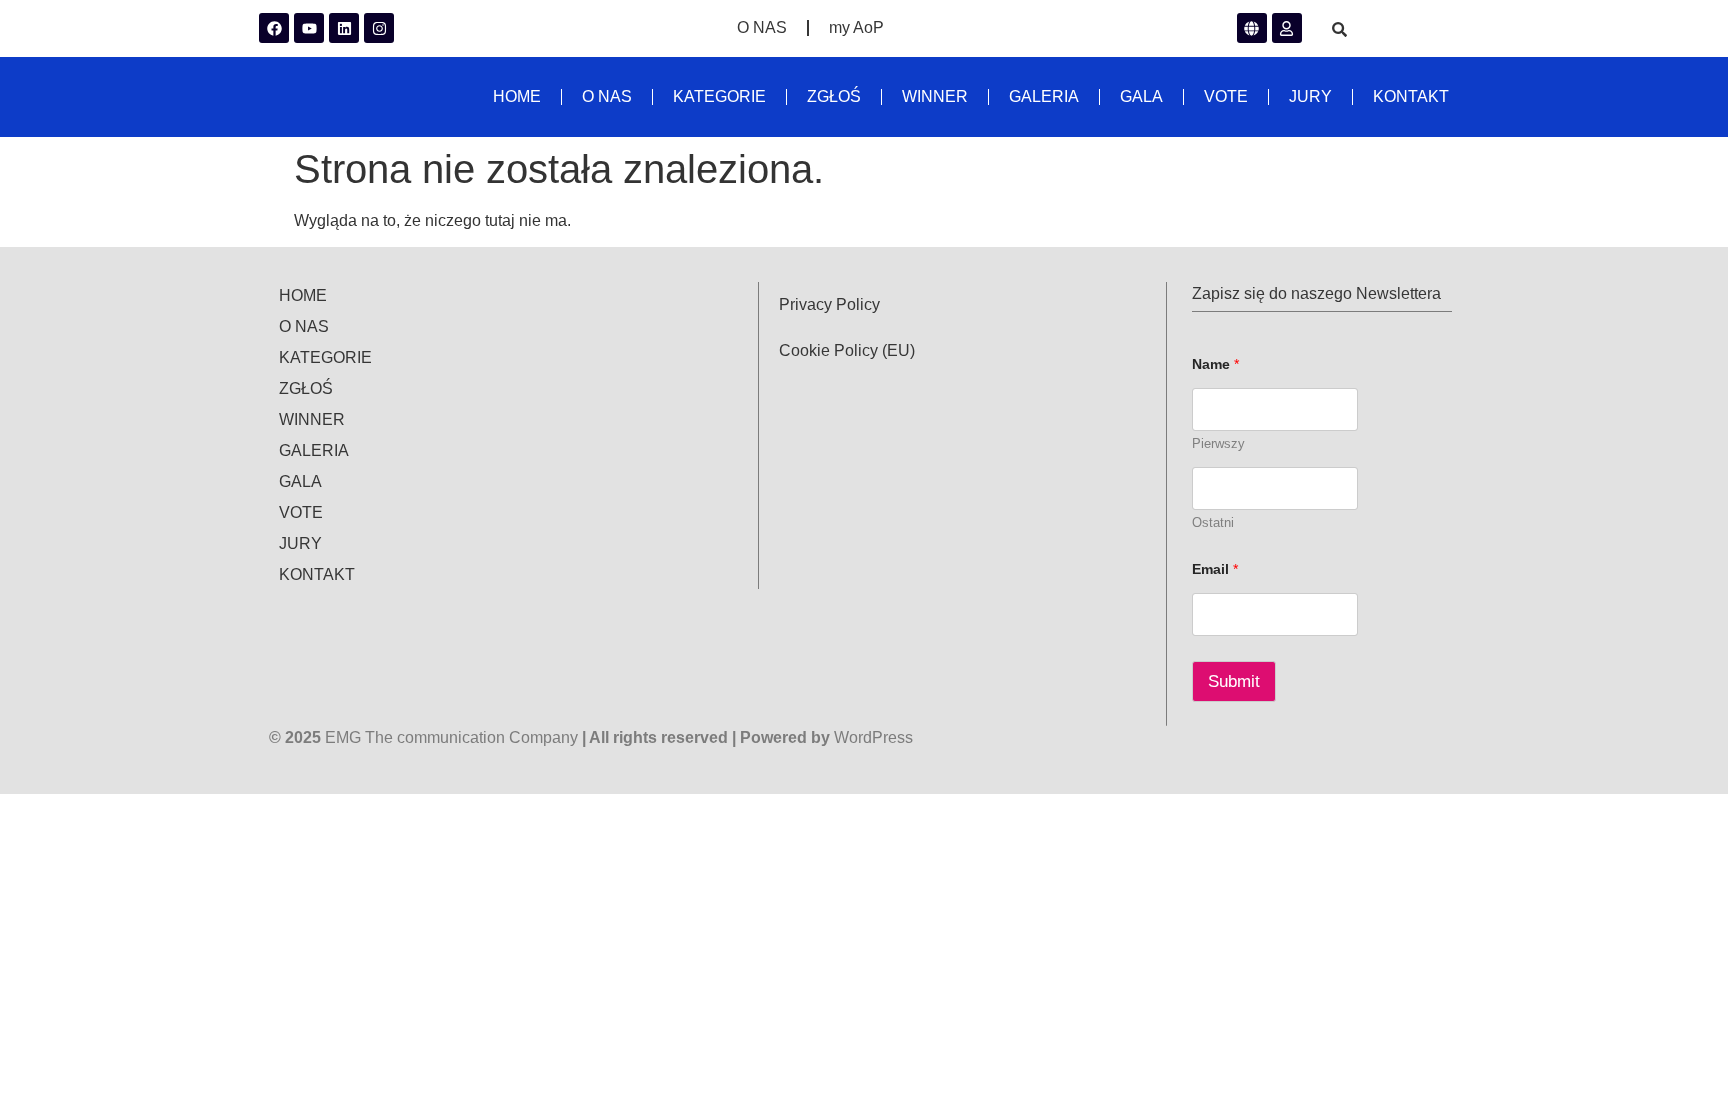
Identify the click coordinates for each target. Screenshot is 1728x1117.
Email (1215, 569)
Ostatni (1213, 522)
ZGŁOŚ (834, 96)
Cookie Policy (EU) (847, 350)
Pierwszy (1218, 443)
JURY (1310, 96)
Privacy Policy (829, 304)
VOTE (1226, 96)
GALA (1141, 96)
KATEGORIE (719, 96)
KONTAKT (1411, 96)
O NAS (762, 27)
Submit (1234, 681)
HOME (517, 96)
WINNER (935, 96)
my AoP (856, 27)
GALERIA (1044, 96)
